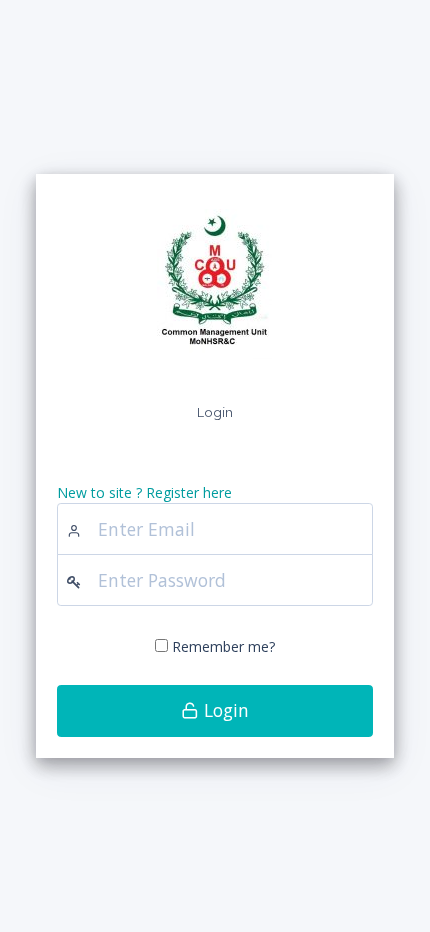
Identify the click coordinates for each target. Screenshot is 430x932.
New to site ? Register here (144, 492)
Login (224, 710)
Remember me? (223, 646)
